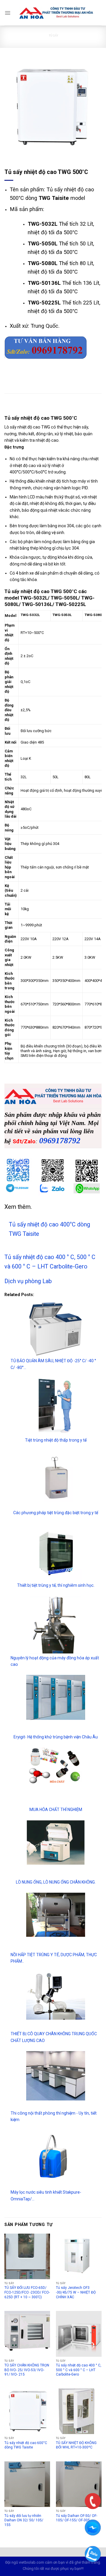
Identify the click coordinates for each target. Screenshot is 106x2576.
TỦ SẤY (53, 35)
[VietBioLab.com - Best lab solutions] (56, 13)
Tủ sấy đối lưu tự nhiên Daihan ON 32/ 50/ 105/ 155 (24, 2520)
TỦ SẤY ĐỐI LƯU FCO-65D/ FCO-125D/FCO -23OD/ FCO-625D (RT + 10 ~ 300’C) (27, 2292)
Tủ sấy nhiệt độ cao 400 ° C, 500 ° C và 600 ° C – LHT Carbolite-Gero (79, 2370)
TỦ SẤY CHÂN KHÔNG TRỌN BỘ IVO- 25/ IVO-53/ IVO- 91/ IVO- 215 (27, 2370)
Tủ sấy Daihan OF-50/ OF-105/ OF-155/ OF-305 (77, 2518)
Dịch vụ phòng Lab (28, 1281)
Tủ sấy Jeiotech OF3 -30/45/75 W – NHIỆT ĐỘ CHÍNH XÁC (76, 2292)
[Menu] (8, 13)
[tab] (53, 406)
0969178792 (60, 1140)
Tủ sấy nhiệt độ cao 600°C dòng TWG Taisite (26, 2445)
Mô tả (11, 406)
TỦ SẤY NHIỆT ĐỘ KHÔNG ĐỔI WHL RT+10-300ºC (76, 2445)
